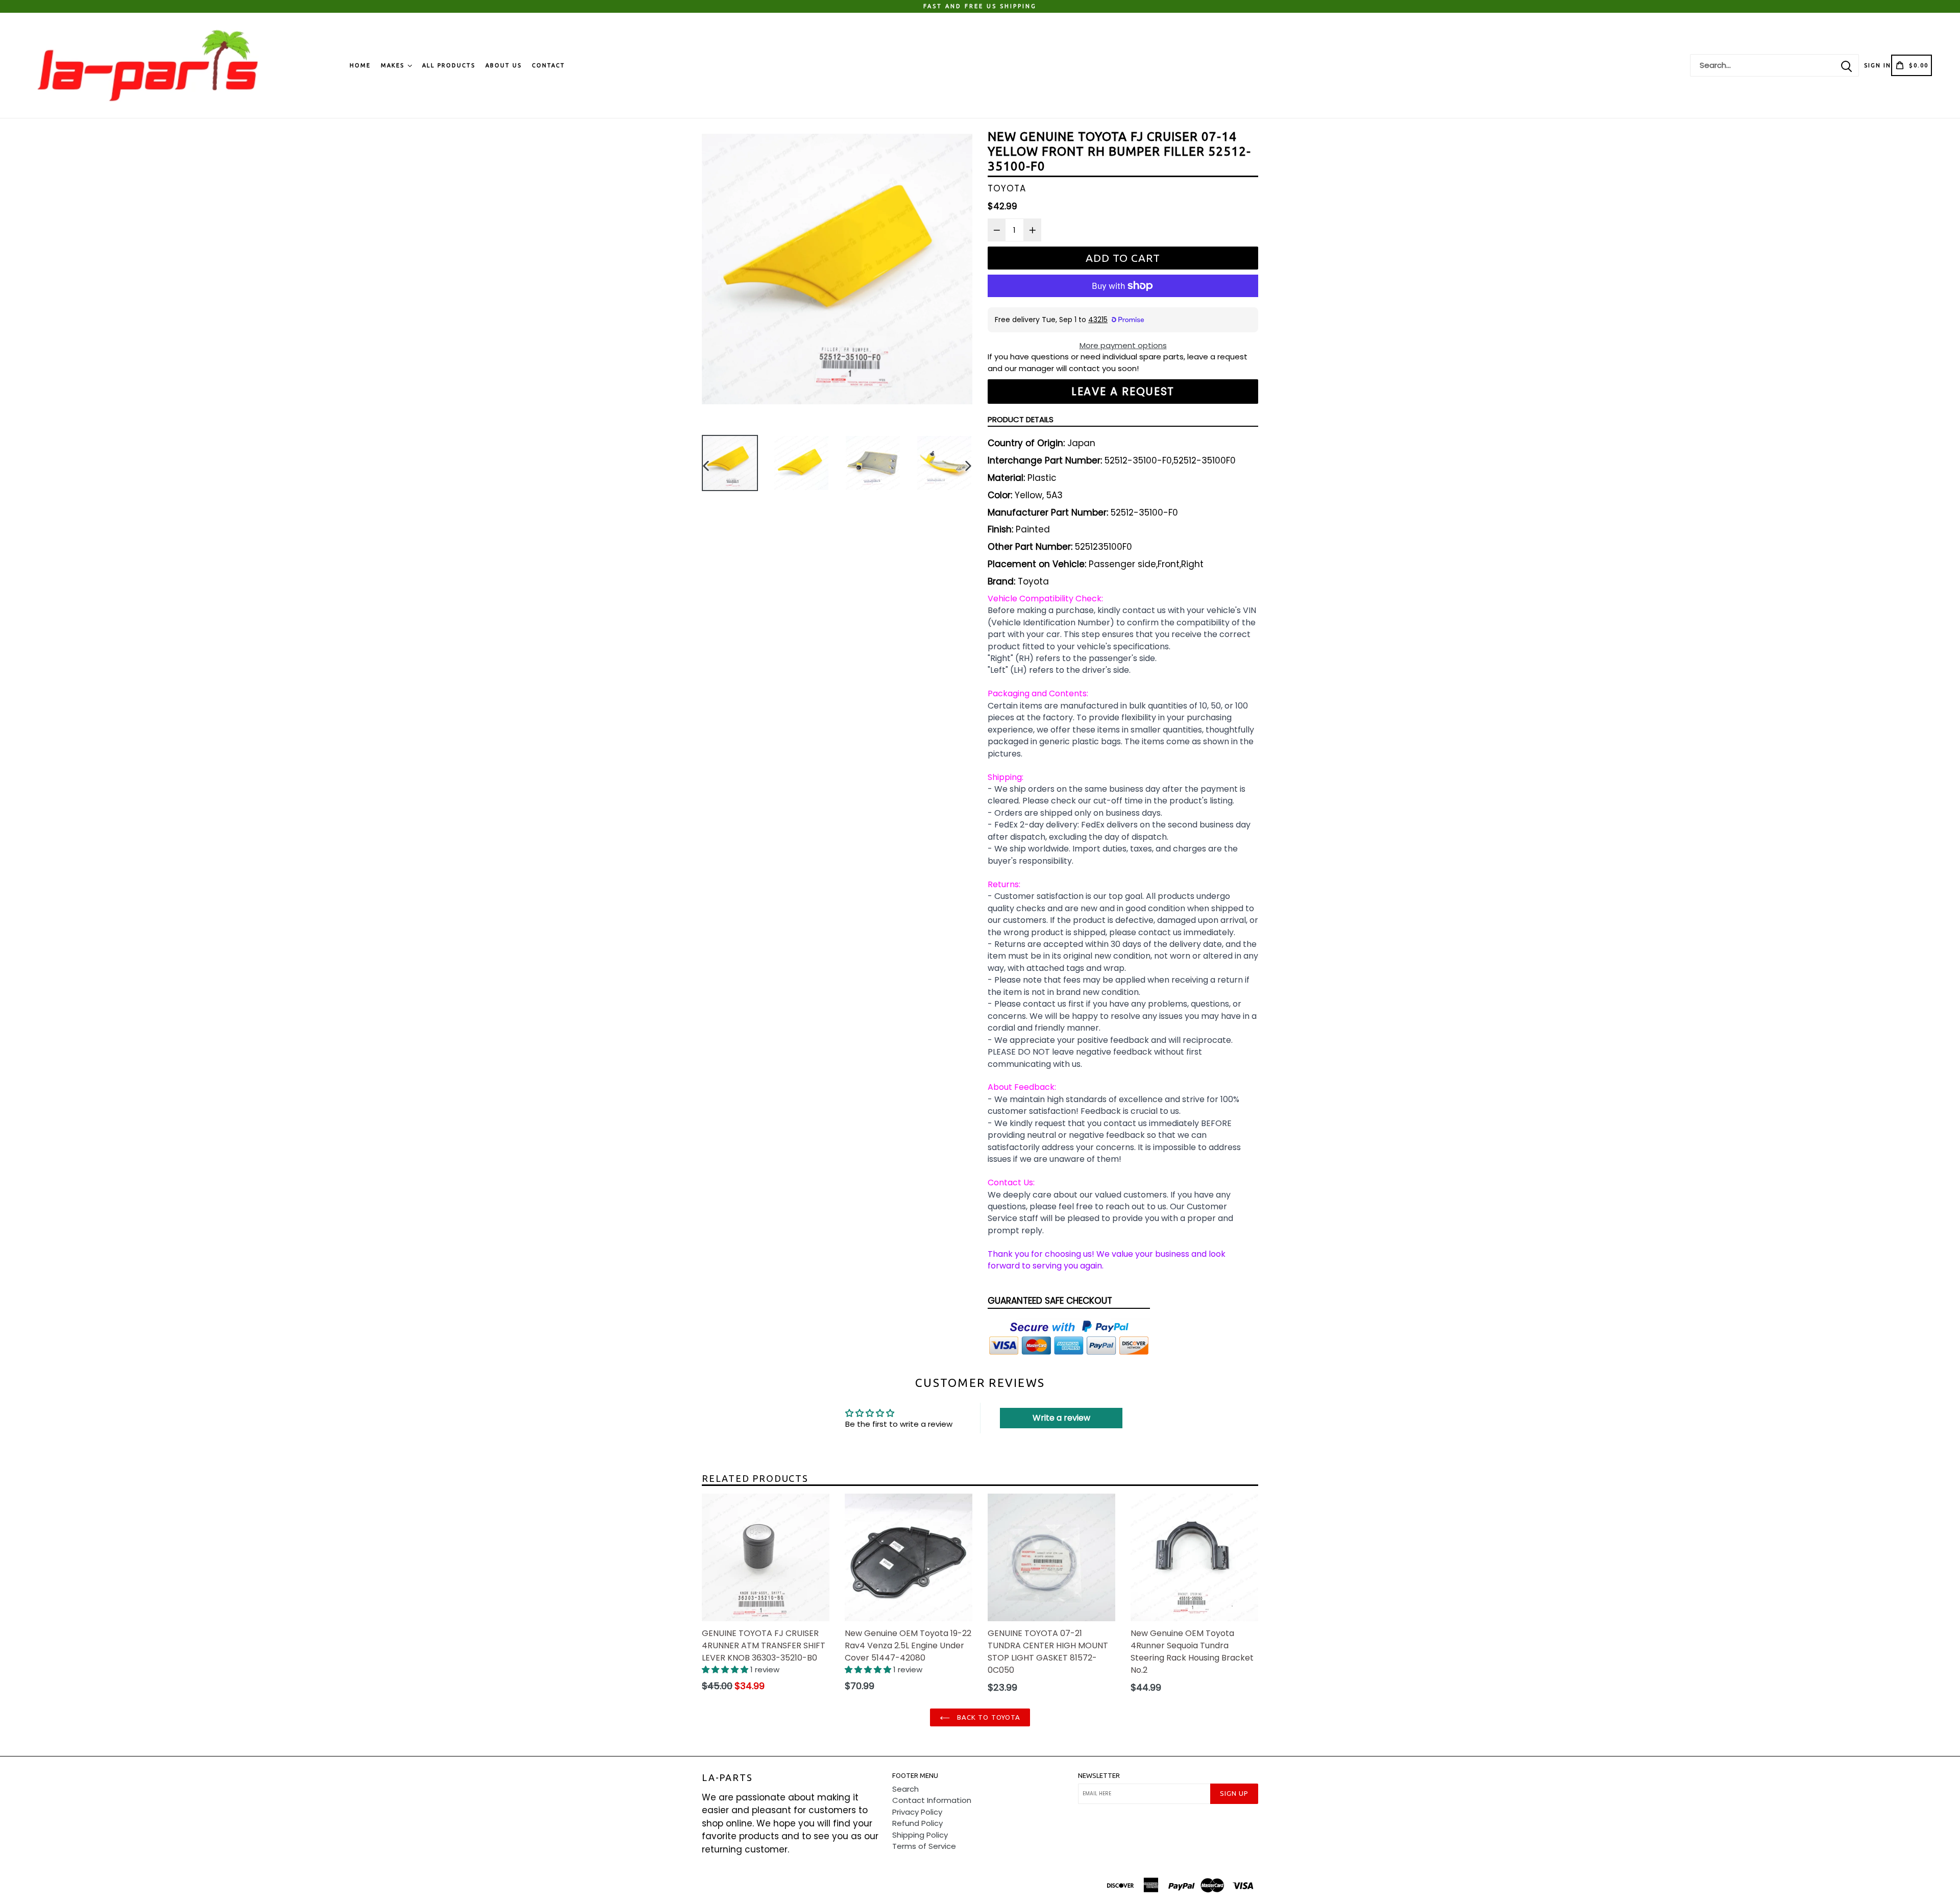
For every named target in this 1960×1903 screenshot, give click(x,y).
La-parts (727, 1777)
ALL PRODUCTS (449, 65)
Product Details (1021, 419)
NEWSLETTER (1099, 1775)
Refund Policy (917, 1823)
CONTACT (548, 65)
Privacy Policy (917, 1812)
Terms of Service (924, 1846)
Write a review (1061, 1418)
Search (905, 1789)
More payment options (1123, 345)
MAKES (394, 65)
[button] (726, 1669)
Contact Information (932, 1800)
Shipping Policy (920, 1835)
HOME (360, 65)
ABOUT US (504, 65)
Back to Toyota (988, 1717)
